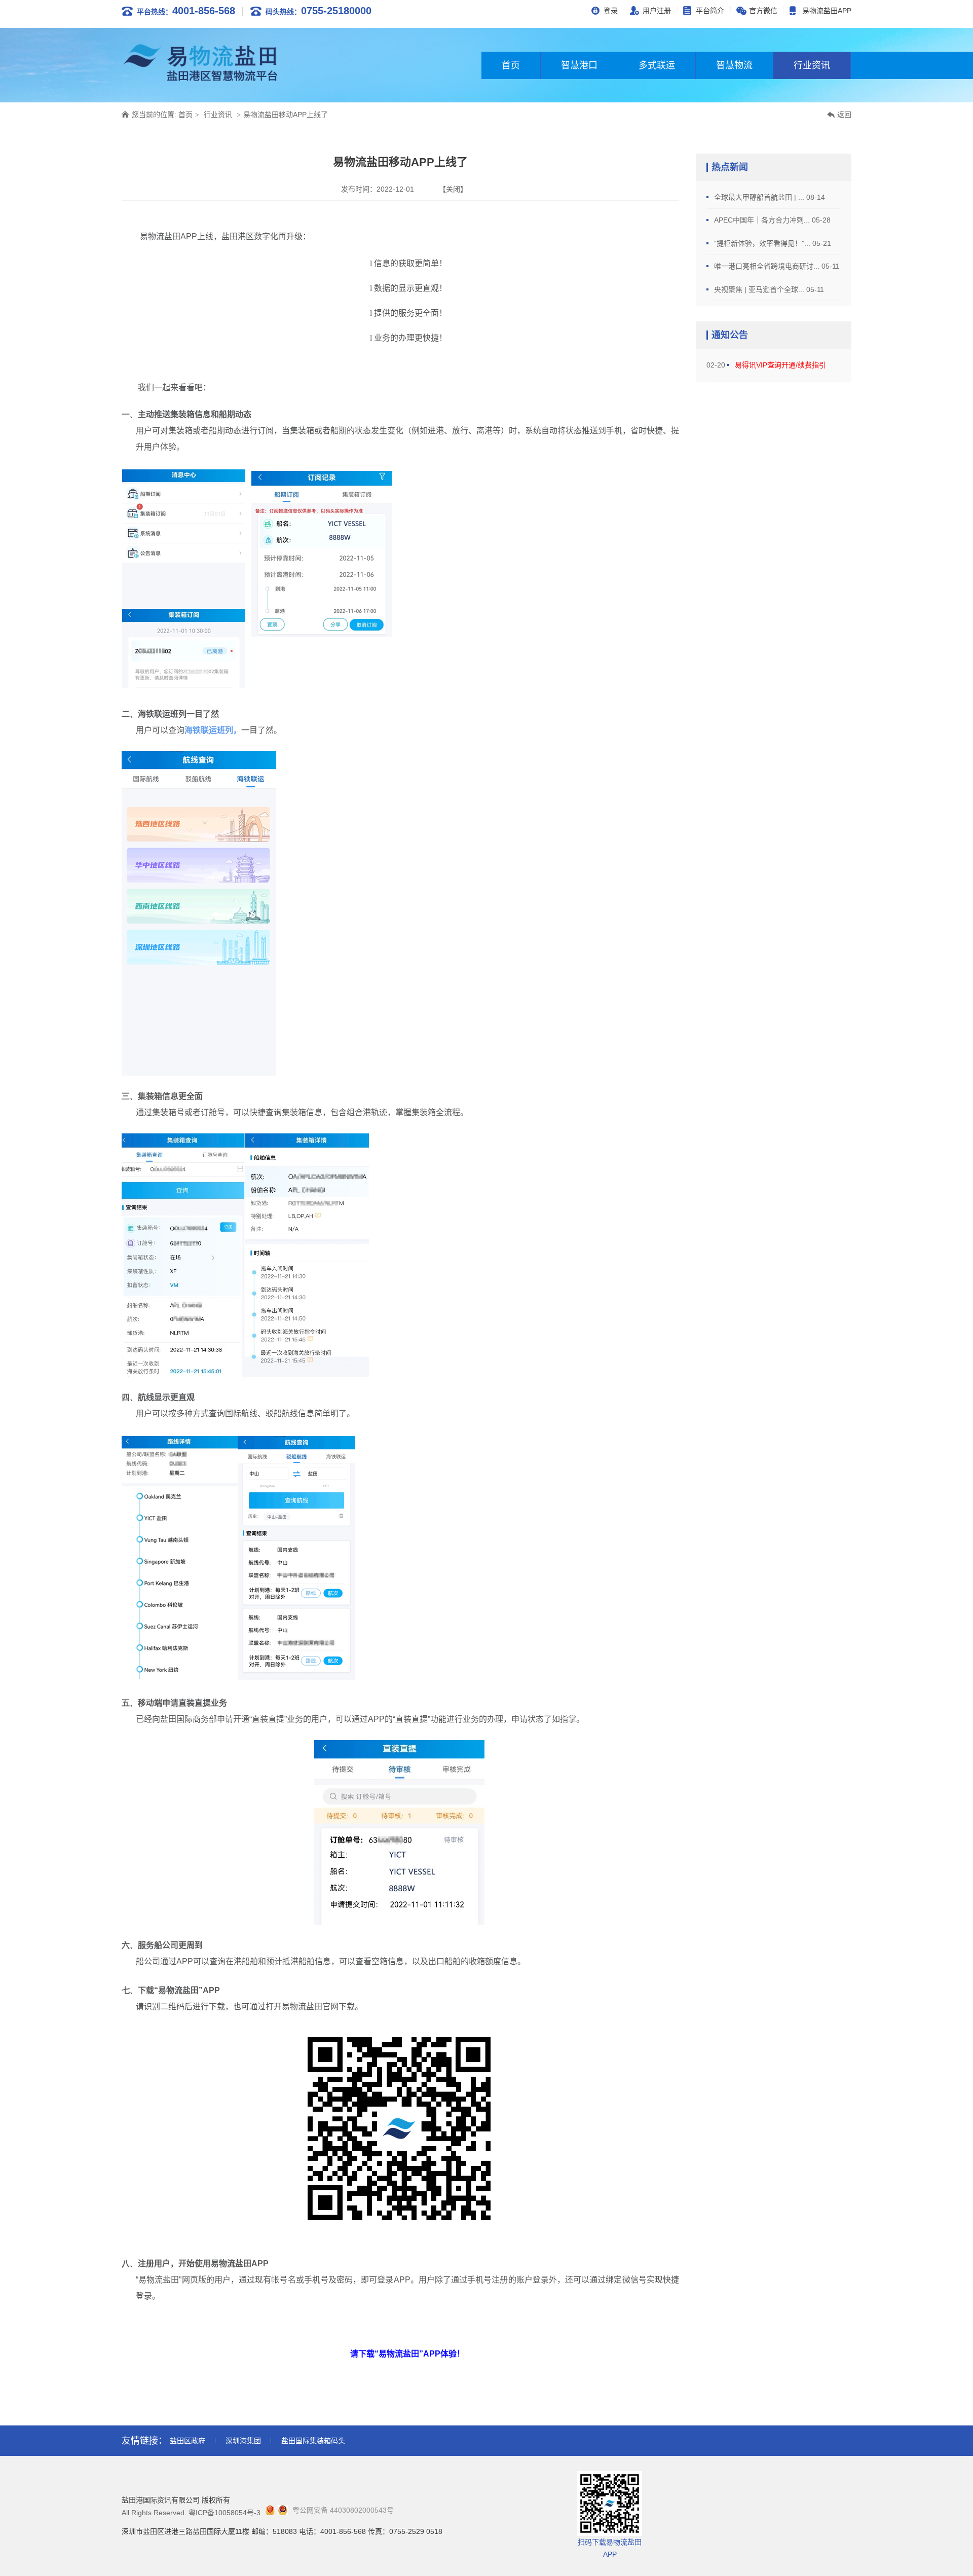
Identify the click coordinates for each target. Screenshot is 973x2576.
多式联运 (657, 65)
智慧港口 (579, 65)
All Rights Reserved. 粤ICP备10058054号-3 (191, 2513)
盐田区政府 (188, 2441)
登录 (611, 11)
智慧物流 (734, 65)
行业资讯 (812, 65)
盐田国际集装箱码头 (313, 2441)
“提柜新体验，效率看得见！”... (763, 243)
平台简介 (710, 11)
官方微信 (763, 11)
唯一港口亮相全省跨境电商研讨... (768, 266)
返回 (844, 115)
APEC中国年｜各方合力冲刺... (763, 220)
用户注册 (657, 11)
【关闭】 (453, 189)
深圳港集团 (243, 2441)
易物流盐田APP (827, 11)
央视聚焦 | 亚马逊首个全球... (760, 289)
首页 (511, 65)
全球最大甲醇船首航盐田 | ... (760, 197)
